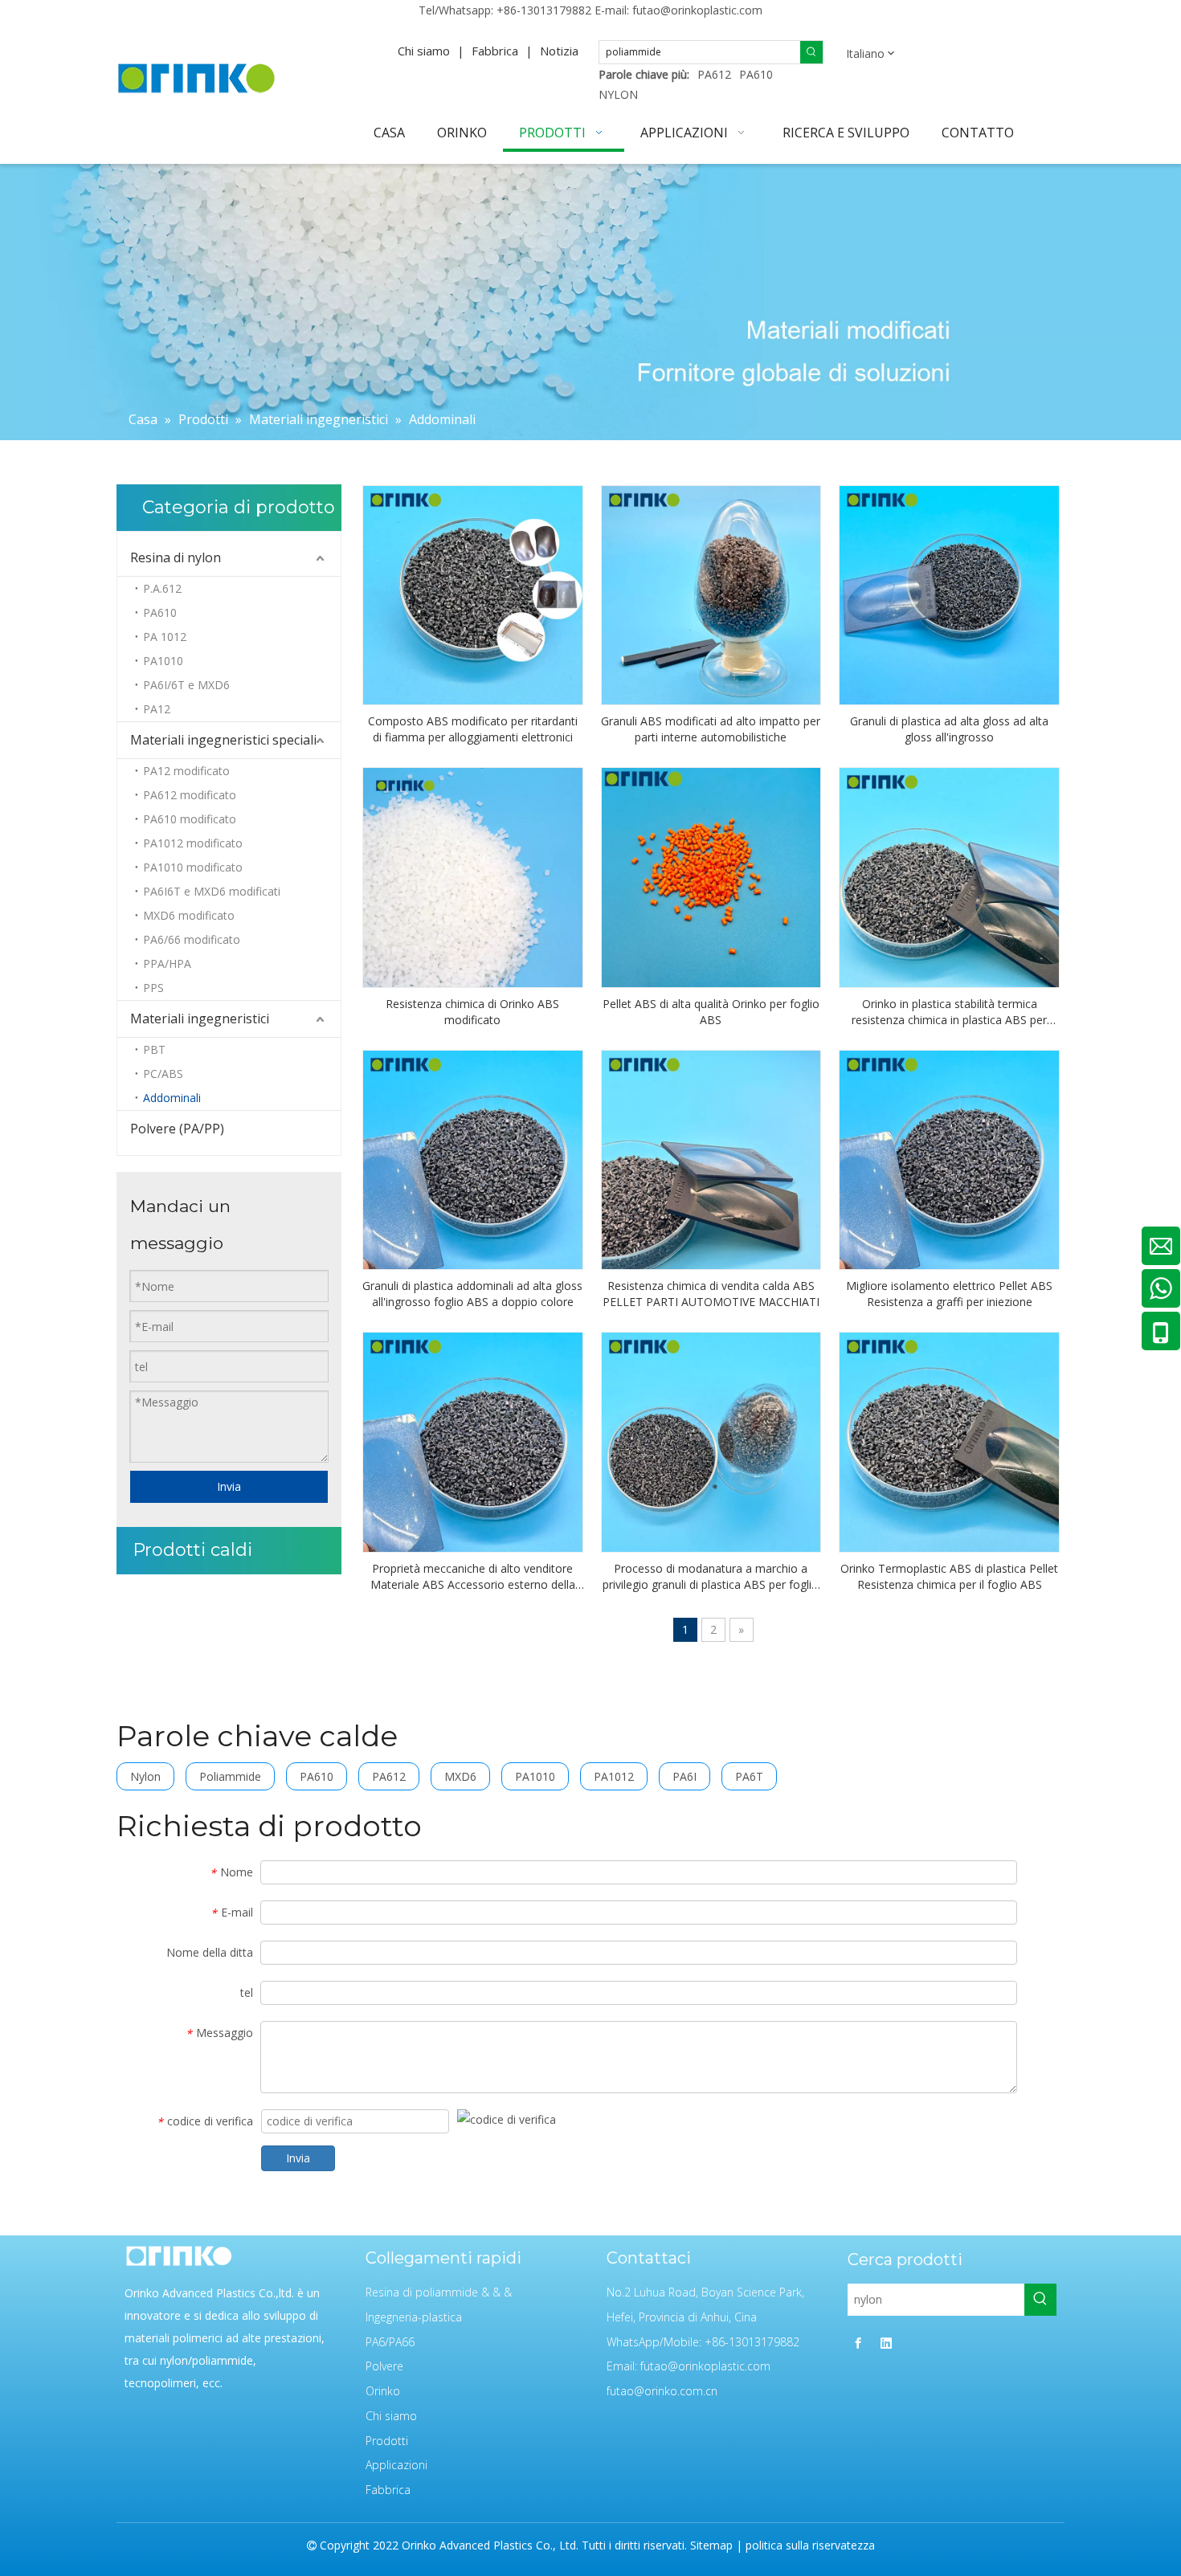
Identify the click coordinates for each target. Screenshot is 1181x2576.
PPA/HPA (167, 963)
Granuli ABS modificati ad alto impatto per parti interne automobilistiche (711, 729)
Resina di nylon (176, 557)
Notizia (559, 51)
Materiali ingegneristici (200, 1019)
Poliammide (230, 1776)
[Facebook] (858, 2343)
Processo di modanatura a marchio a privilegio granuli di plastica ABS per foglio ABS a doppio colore (711, 1577)
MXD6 (460, 1776)
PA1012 (614, 1776)
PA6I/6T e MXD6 (186, 685)
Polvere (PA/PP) (177, 1129)
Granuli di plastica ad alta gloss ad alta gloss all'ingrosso (949, 729)
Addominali (172, 1098)
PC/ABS (163, 1074)
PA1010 (163, 661)
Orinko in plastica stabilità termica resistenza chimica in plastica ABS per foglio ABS (949, 1012)
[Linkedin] (886, 2343)
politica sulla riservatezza (810, 2545)
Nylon (145, 1776)
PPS (153, 988)
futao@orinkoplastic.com (697, 10)
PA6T (749, 1776)
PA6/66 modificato (192, 939)
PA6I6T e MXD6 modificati (212, 891)
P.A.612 (162, 588)
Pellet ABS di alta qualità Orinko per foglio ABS (711, 1012)
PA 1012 (165, 637)
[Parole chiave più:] (811, 52)
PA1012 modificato (193, 843)
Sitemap (711, 2545)
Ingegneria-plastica (414, 2317)
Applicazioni (396, 2465)
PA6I (684, 1776)
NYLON (618, 94)
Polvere (384, 2366)
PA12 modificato (186, 771)
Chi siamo (424, 51)
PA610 (756, 74)
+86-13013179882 (544, 10)
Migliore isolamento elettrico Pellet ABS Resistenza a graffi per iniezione (949, 1294)
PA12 (157, 709)
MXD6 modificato (189, 915)
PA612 (714, 74)
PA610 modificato (190, 819)
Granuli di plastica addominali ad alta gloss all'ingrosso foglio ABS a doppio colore (472, 1294)
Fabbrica (495, 51)
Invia (229, 1486)
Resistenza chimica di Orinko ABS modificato (472, 1012)
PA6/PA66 (390, 2342)
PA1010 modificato (193, 867)
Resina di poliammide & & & (439, 2292)
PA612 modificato (190, 795)
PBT (154, 1049)
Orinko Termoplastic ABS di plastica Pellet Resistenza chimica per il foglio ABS (949, 1576)
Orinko (383, 2391)
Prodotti (387, 2441)
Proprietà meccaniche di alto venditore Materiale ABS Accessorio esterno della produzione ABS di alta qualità (473, 1577)
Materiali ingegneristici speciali (223, 740)
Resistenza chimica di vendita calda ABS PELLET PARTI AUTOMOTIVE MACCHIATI (711, 1294)
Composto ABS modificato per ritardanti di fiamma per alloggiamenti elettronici (473, 729)
